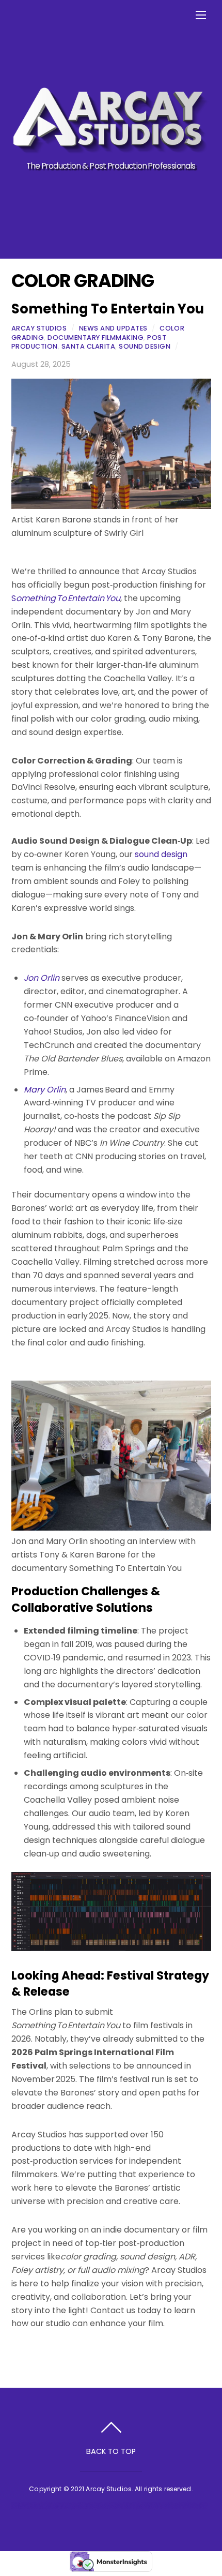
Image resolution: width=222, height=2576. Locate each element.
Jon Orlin (42, 978)
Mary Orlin (45, 1090)
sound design (161, 854)
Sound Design (145, 346)
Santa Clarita (89, 346)
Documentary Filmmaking (96, 338)
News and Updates (113, 328)
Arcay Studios (39, 328)
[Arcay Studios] (110, 149)
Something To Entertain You (108, 309)
